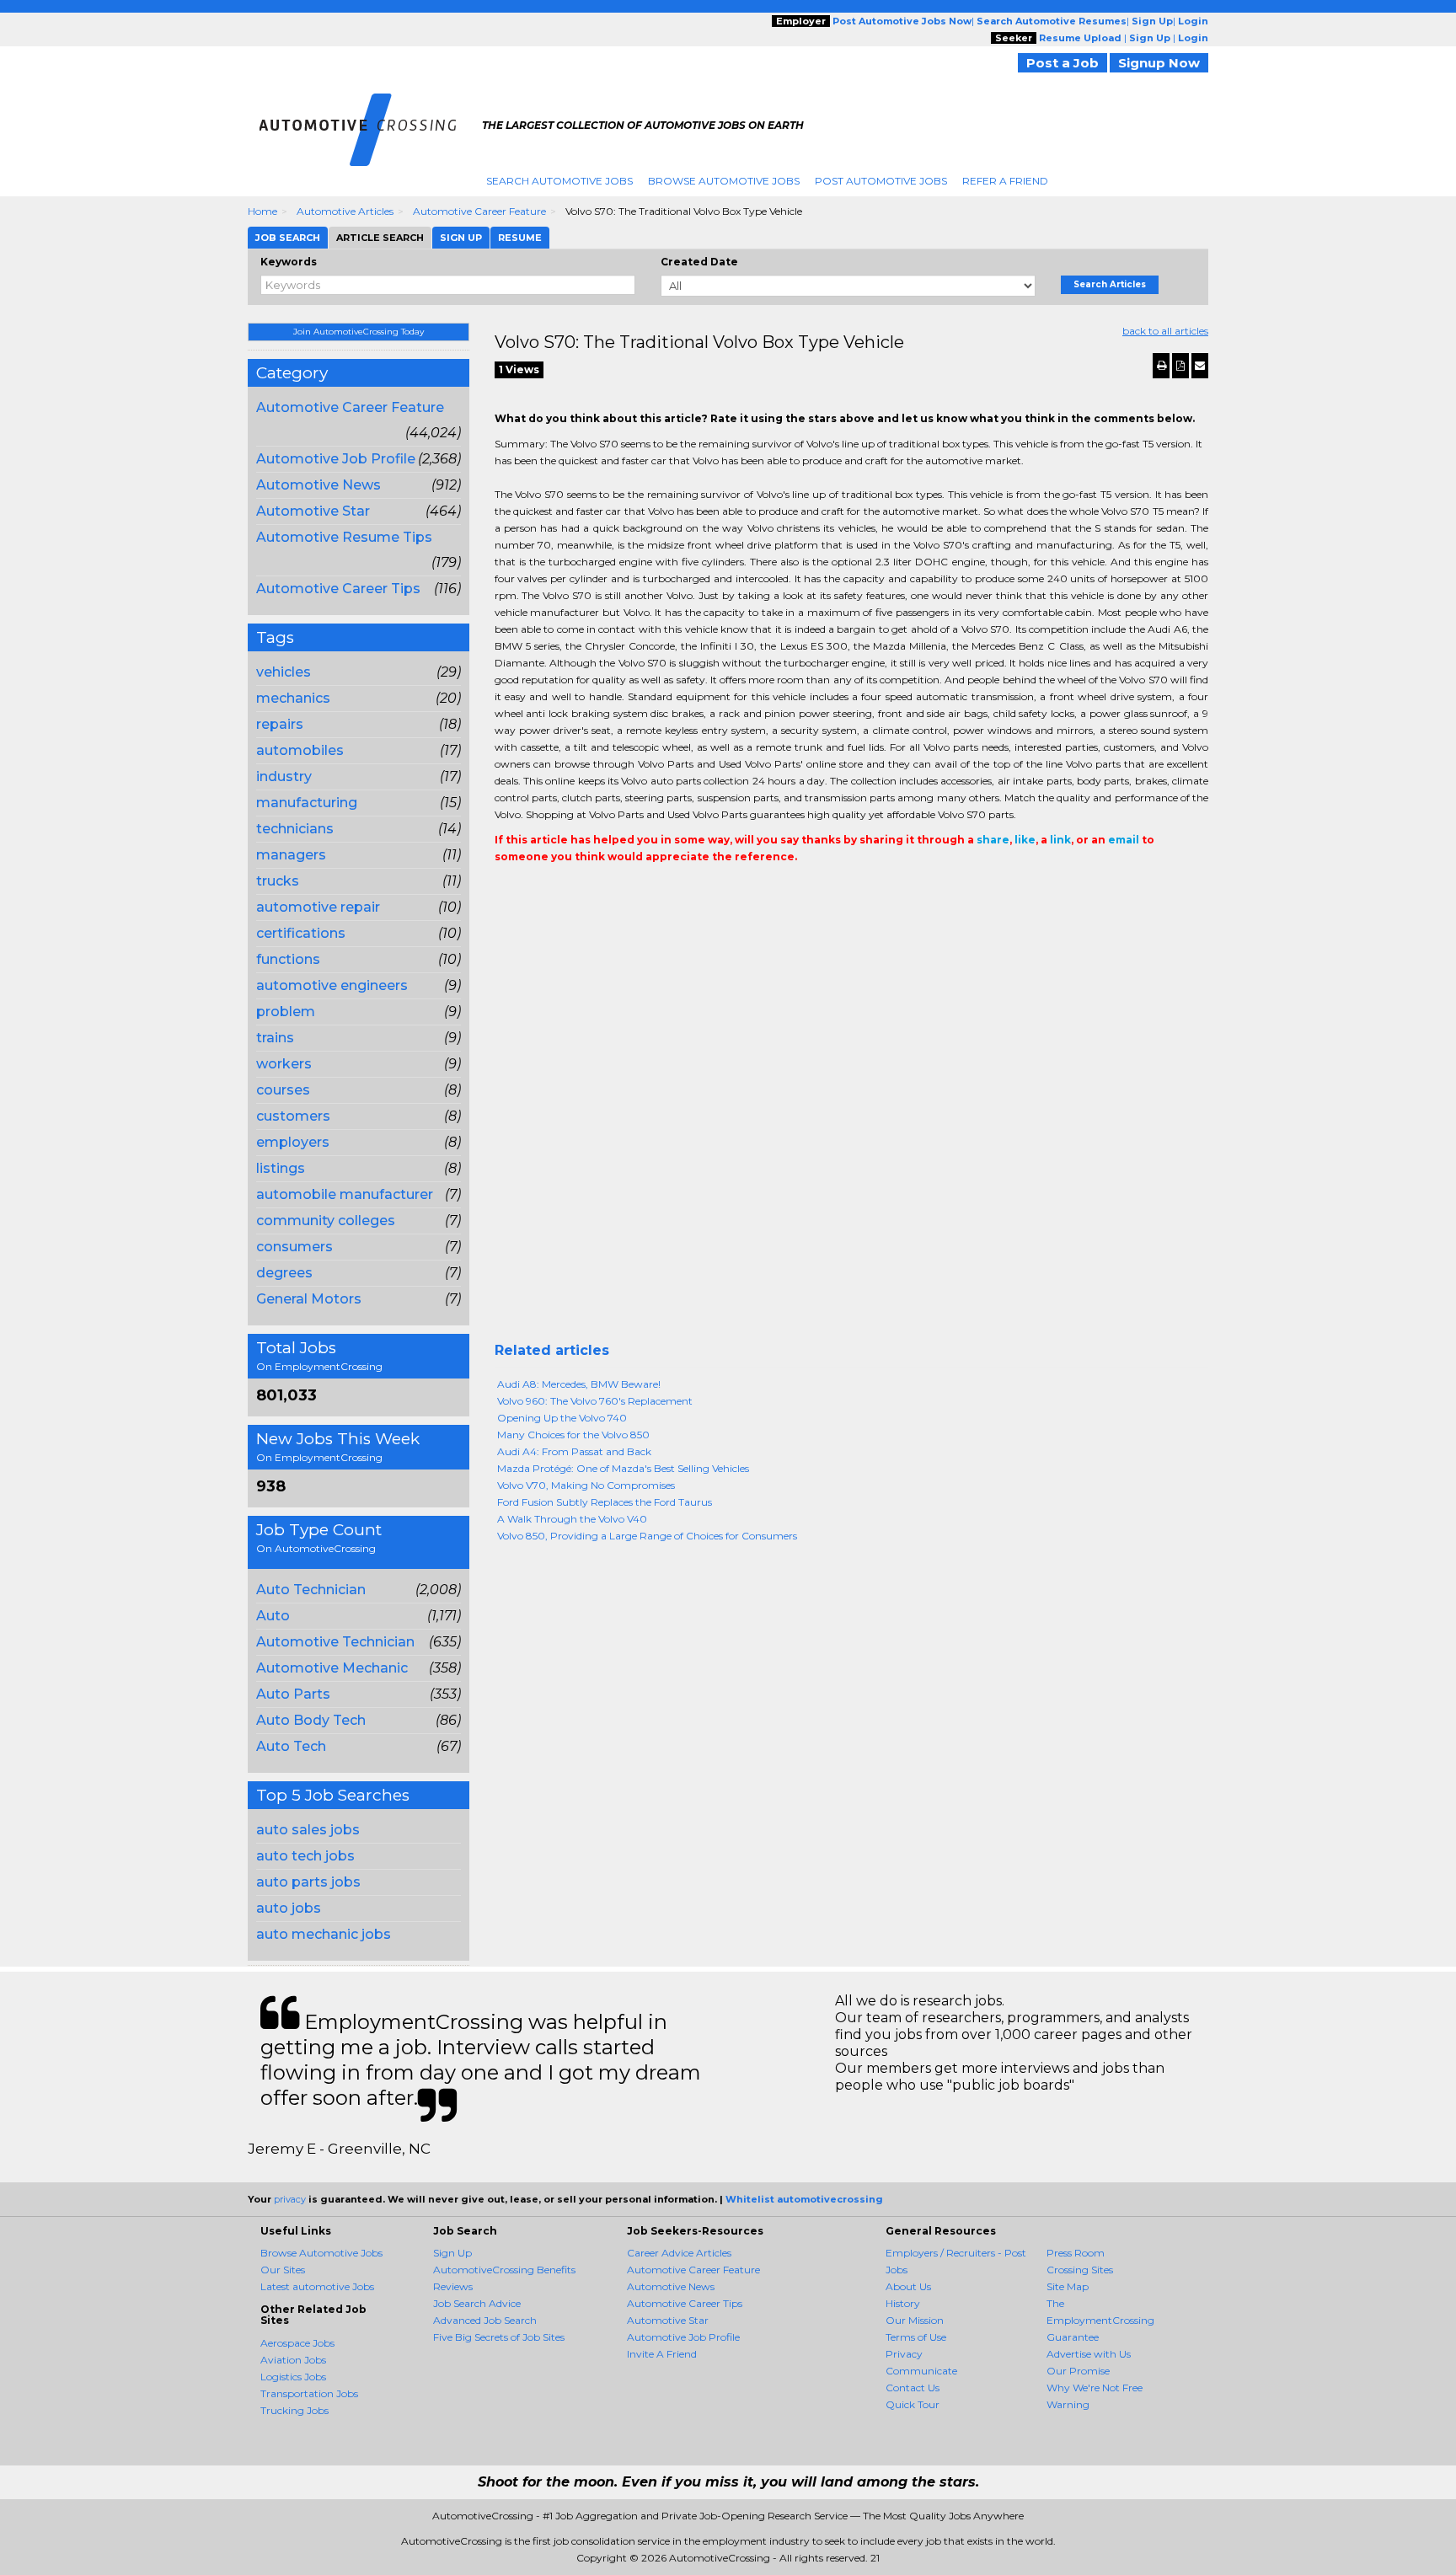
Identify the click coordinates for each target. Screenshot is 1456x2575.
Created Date (699, 262)
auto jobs (289, 1908)
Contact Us (913, 2388)
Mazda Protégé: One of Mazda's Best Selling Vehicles (623, 1468)
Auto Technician (311, 1590)
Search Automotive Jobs (559, 181)
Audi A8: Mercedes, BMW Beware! (579, 1384)
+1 (530, 891)
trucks (278, 881)
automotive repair (318, 907)
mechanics (293, 698)
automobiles (300, 750)
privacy (290, 2199)
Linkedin (581, 891)
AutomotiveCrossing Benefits (504, 2270)
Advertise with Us (1089, 2354)
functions (288, 959)
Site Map (1068, 2286)
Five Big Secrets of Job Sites (499, 2337)
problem (286, 1012)
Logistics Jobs (293, 2377)
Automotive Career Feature (479, 211)
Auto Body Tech (311, 1720)
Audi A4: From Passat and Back (574, 1451)
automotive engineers (332, 985)
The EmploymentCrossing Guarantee (1100, 2320)
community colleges (326, 1221)
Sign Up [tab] (461, 238)
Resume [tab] (520, 238)
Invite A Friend (662, 2354)
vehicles (284, 672)
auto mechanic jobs (324, 1934)
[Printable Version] (1161, 366)
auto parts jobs (308, 1882)
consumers (294, 1247)
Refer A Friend (1005, 181)
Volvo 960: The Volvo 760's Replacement (595, 1401)
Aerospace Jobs (297, 2343)
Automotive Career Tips (338, 589)
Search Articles (1110, 284)
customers (293, 1116)
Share (505, 891)
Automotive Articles (345, 211)
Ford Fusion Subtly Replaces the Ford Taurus (605, 1502)
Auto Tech (291, 1746)
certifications (301, 933)
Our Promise (1078, 2371)
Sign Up (452, 2253)
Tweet (555, 891)
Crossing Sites (1080, 2270)
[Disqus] (852, 1127)
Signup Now (1159, 63)
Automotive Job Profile (336, 459)
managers (291, 855)
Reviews (453, 2286)
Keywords (289, 262)
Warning (1068, 2404)
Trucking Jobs (294, 2410)
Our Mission (915, 2320)
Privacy (904, 2354)
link (1060, 840)
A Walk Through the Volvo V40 (572, 1519)
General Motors (309, 1299)
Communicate (921, 2371)
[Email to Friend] (1200, 366)
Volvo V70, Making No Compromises (586, 1485)
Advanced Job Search (485, 2320)
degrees (284, 1273)
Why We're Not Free (1095, 2388)
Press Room (1076, 2253)
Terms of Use (916, 2337)
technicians (295, 829)
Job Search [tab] (288, 238)
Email (610, 891)
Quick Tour (913, 2404)
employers (293, 1142)
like (1025, 840)
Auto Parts (293, 1694)
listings (281, 1168)
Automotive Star (313, 511)
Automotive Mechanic (332, 1668)
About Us (908, 2286)
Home (262, 211)
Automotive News (318, 485)
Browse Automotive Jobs (724, 181)
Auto (273, 1616)
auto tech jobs (305, 1856)
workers (284, 1064)
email (1124, 840)
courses (283, 1090)
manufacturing (307, 803)
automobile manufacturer (345, 1194)
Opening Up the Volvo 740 (562, 1418)
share (993, 840)
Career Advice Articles (679, 2253)
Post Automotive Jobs (881, 181)
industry (284, 776)
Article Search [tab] (380, 238)
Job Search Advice (477, 2303)
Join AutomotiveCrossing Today (359, 332)
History (903, 2303)
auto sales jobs (308, 1830)
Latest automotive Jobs (317, 2286)
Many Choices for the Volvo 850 (573, 1435)
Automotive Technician (335, 1642)
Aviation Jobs (293, 2360)
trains (275, 1038)
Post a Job (1063, 63)
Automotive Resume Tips (344, 537)
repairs (280, 724)
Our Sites (283, 2270)
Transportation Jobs (309, 2393)
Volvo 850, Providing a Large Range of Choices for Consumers (647, 1536)
